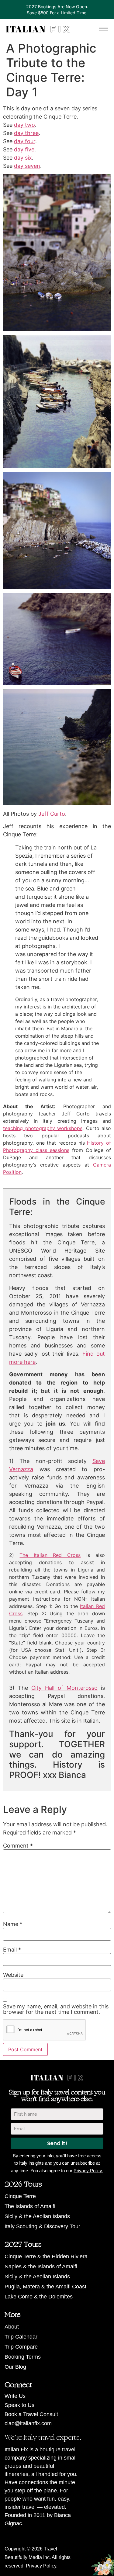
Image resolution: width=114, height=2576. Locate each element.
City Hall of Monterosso (64, 1688)
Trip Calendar (21, 2337)
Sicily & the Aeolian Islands (37, 2216)
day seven (27, 166)
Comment (18, 1846)
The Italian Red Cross (50, 1555)
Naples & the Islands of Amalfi (41, 2267)
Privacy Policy (41, 2566)
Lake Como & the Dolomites (39, 2297)
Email (12, 1950)
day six (23, 158)
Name (13, 1924)
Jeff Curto (52, 814)
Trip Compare (21, 2347)
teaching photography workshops (43, 1128)
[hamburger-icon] (103, 29)
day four (25, 141)
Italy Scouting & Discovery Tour (42, 2226)
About (12, 2327)
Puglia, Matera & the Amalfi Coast (45, 2287)
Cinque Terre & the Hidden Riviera (46, 2256)
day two (24, 125)
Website (13, 1975)
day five (24, 149)
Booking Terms (23, 2357)
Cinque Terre (20, 2196)
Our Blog (15, 2367)
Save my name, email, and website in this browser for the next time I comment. (56, 2009)
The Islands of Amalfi (30, 2206)
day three (26, 133)
